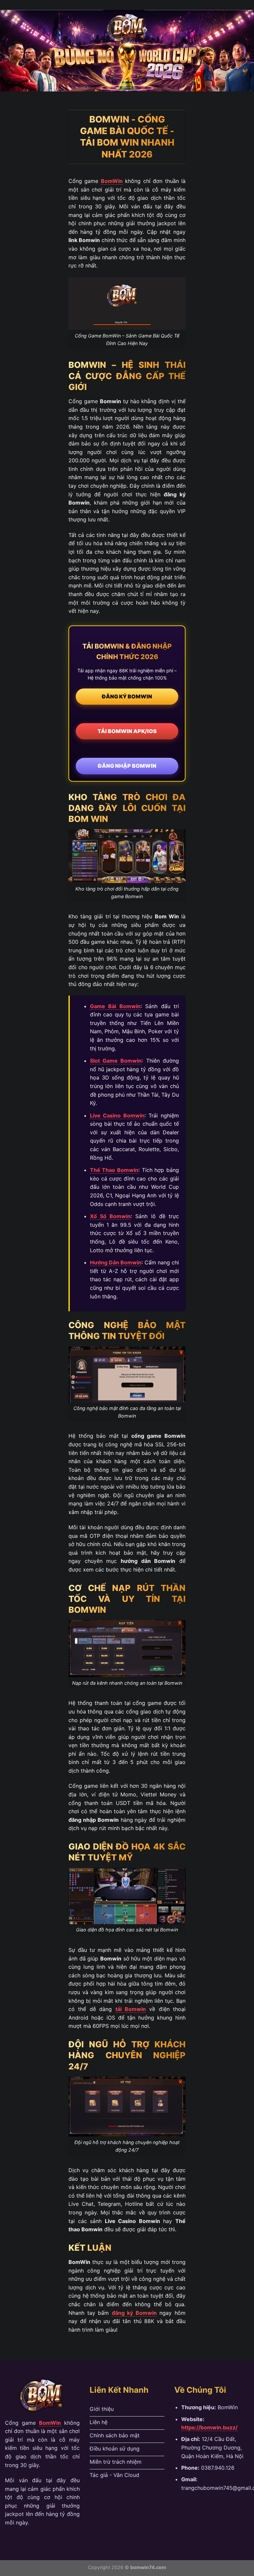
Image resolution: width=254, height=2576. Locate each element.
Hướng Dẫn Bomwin (116, 1262)
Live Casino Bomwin (117, 1115)
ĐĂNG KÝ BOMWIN (127, 696)
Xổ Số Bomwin (110, 1216)
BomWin (112, 181)
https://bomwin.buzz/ (209, 2427)
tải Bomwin (131, 2009)
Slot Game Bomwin (116, 1061)
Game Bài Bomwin (115, 1006)
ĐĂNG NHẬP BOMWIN (127, 766)
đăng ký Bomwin (134, 2313)
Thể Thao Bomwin (114, 1170)
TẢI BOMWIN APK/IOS (127, 731)
